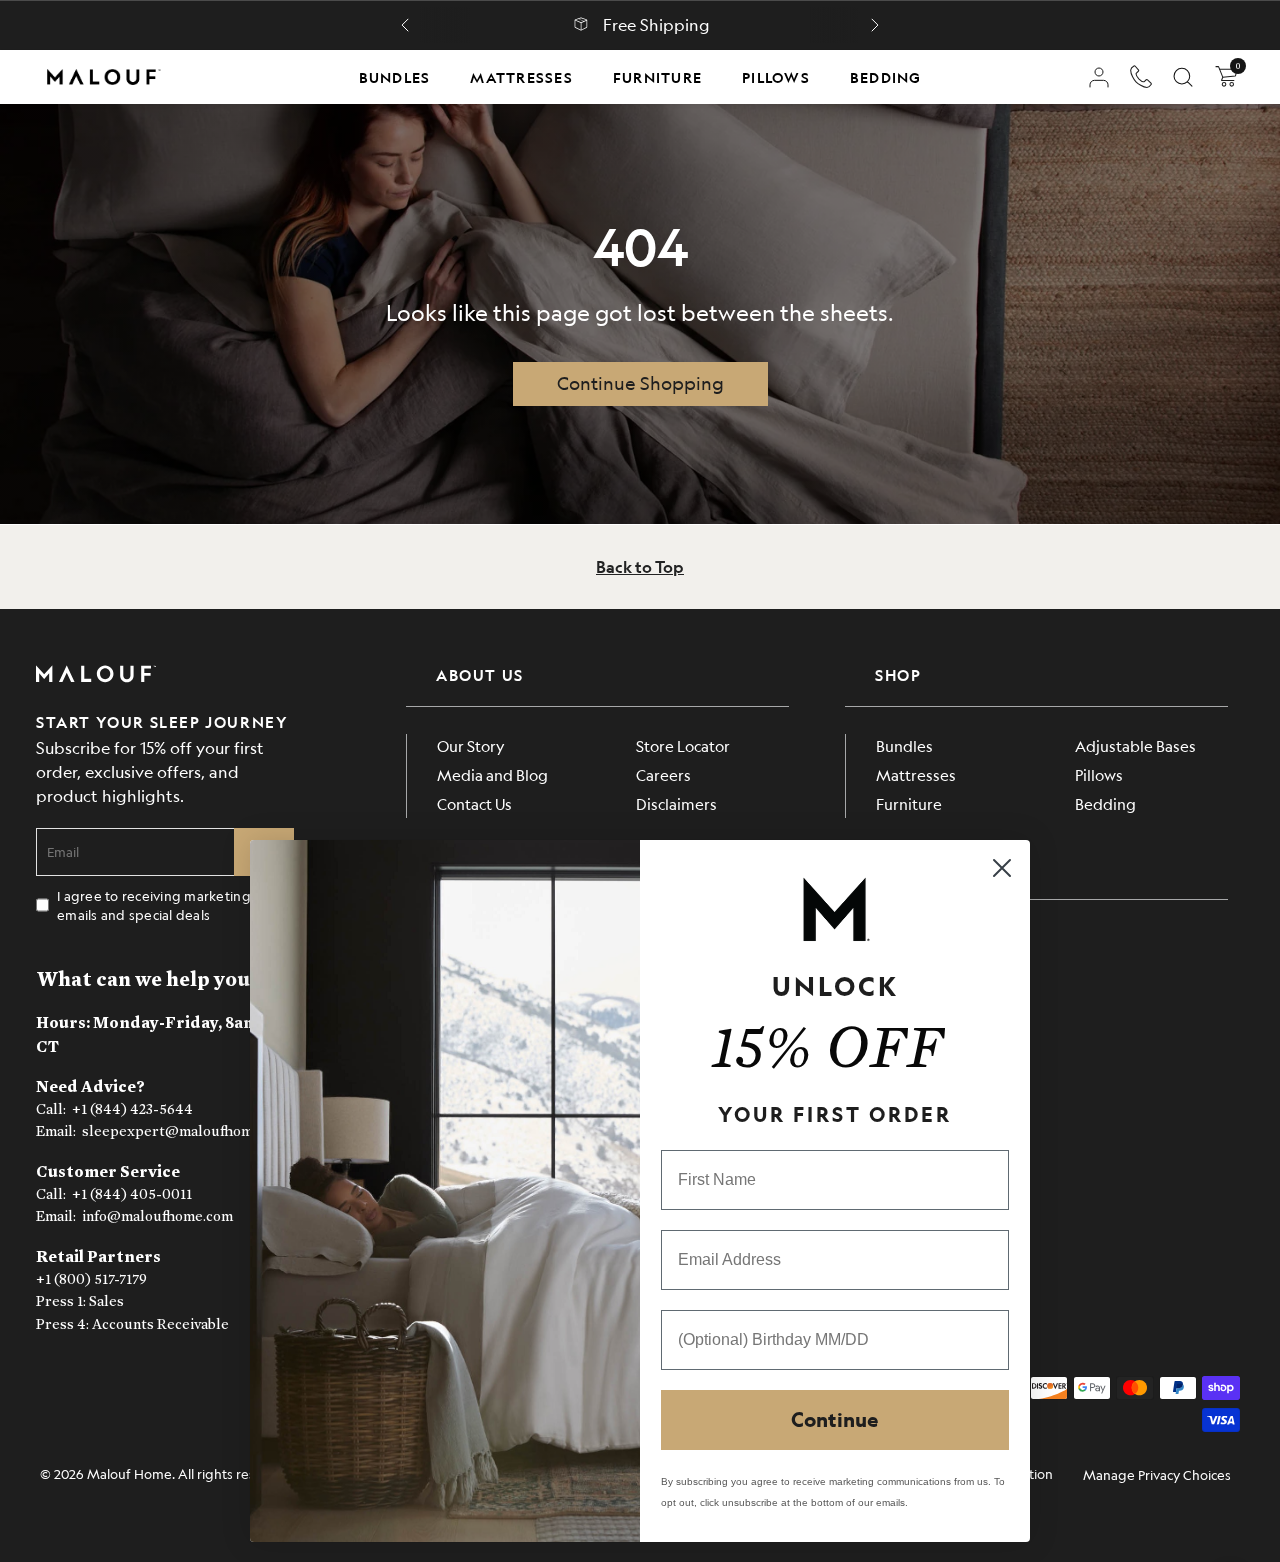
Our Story (471, 745)
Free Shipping (656, 25)
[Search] (1183, 77)
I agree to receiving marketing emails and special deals (154, 905)
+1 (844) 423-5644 (132, 1109)
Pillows (776, 77)
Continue (835, 1419)
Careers (663, 774)
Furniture (657, 77)
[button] (405, 25)
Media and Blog (492, 774)
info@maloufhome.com (157, 1216)
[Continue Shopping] (640, 384)
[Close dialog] (1002, 868)
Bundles (395, 77)
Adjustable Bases (1135, 745)
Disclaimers (676, 803)
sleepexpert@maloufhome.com (186, 1131)
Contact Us (474, 803)
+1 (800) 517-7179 (91, 1279)
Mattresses (521, 77)
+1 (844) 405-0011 (132, 1194)
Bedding (886, 77)
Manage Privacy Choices (1157, 1474)
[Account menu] (1099, 77)
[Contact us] (1141, 77)
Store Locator (683, 745)
